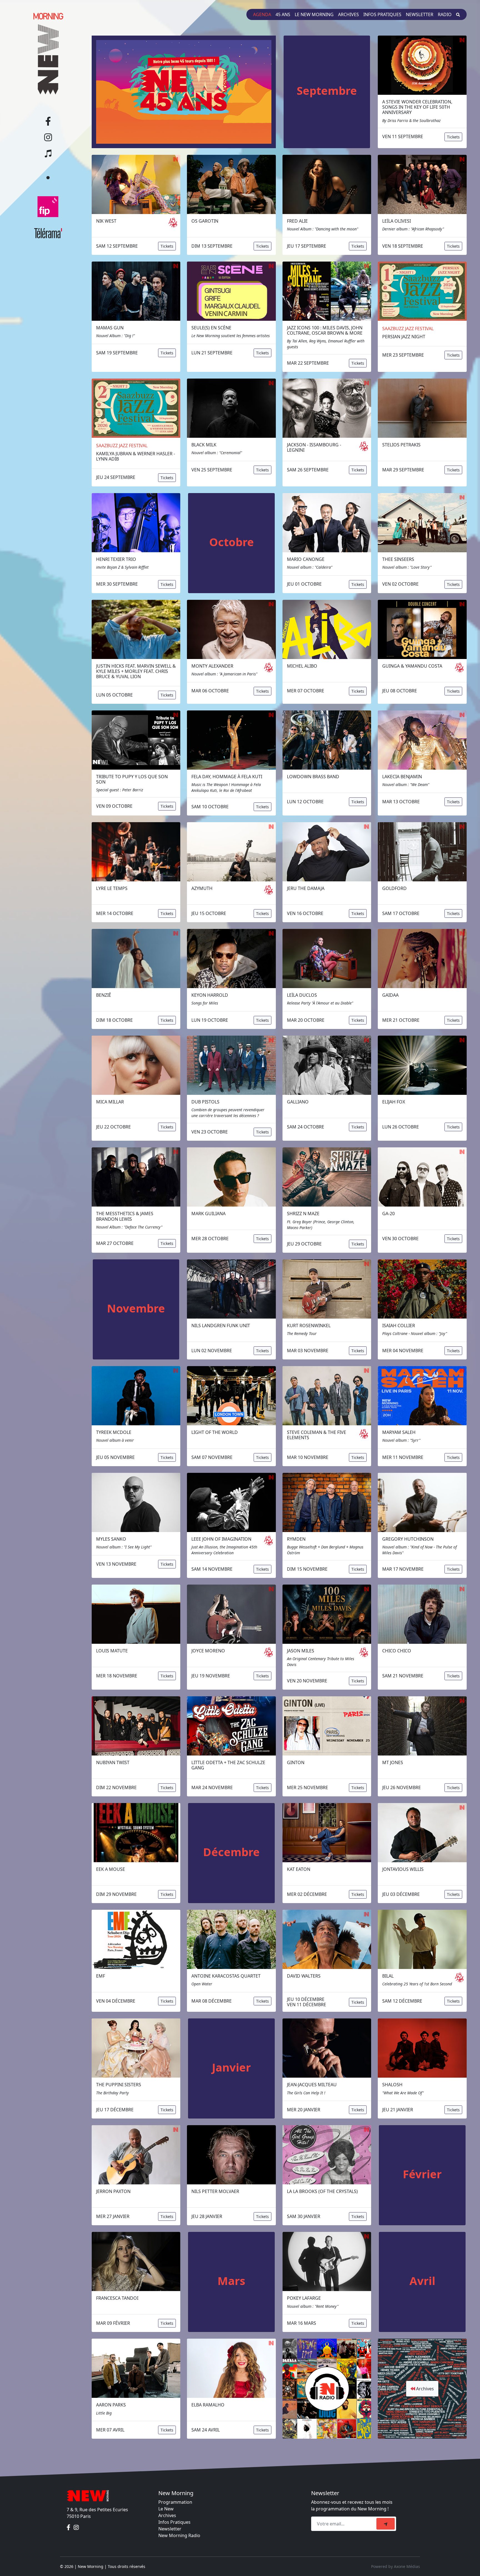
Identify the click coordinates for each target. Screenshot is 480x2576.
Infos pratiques (382, 14)
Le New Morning (314, 14)
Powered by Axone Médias (396, 2566)
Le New (166, 2509)
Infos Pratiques (174, 2522)
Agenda (262, 14)
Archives (348, 14)
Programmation (175, 2502)
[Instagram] (76, 2527)
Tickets (453, 137)
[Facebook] (69, 2527)
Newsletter (420, 14)
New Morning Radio (179, 2535)
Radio (445, 14)
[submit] (386, 2524)
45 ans (283, 14)
